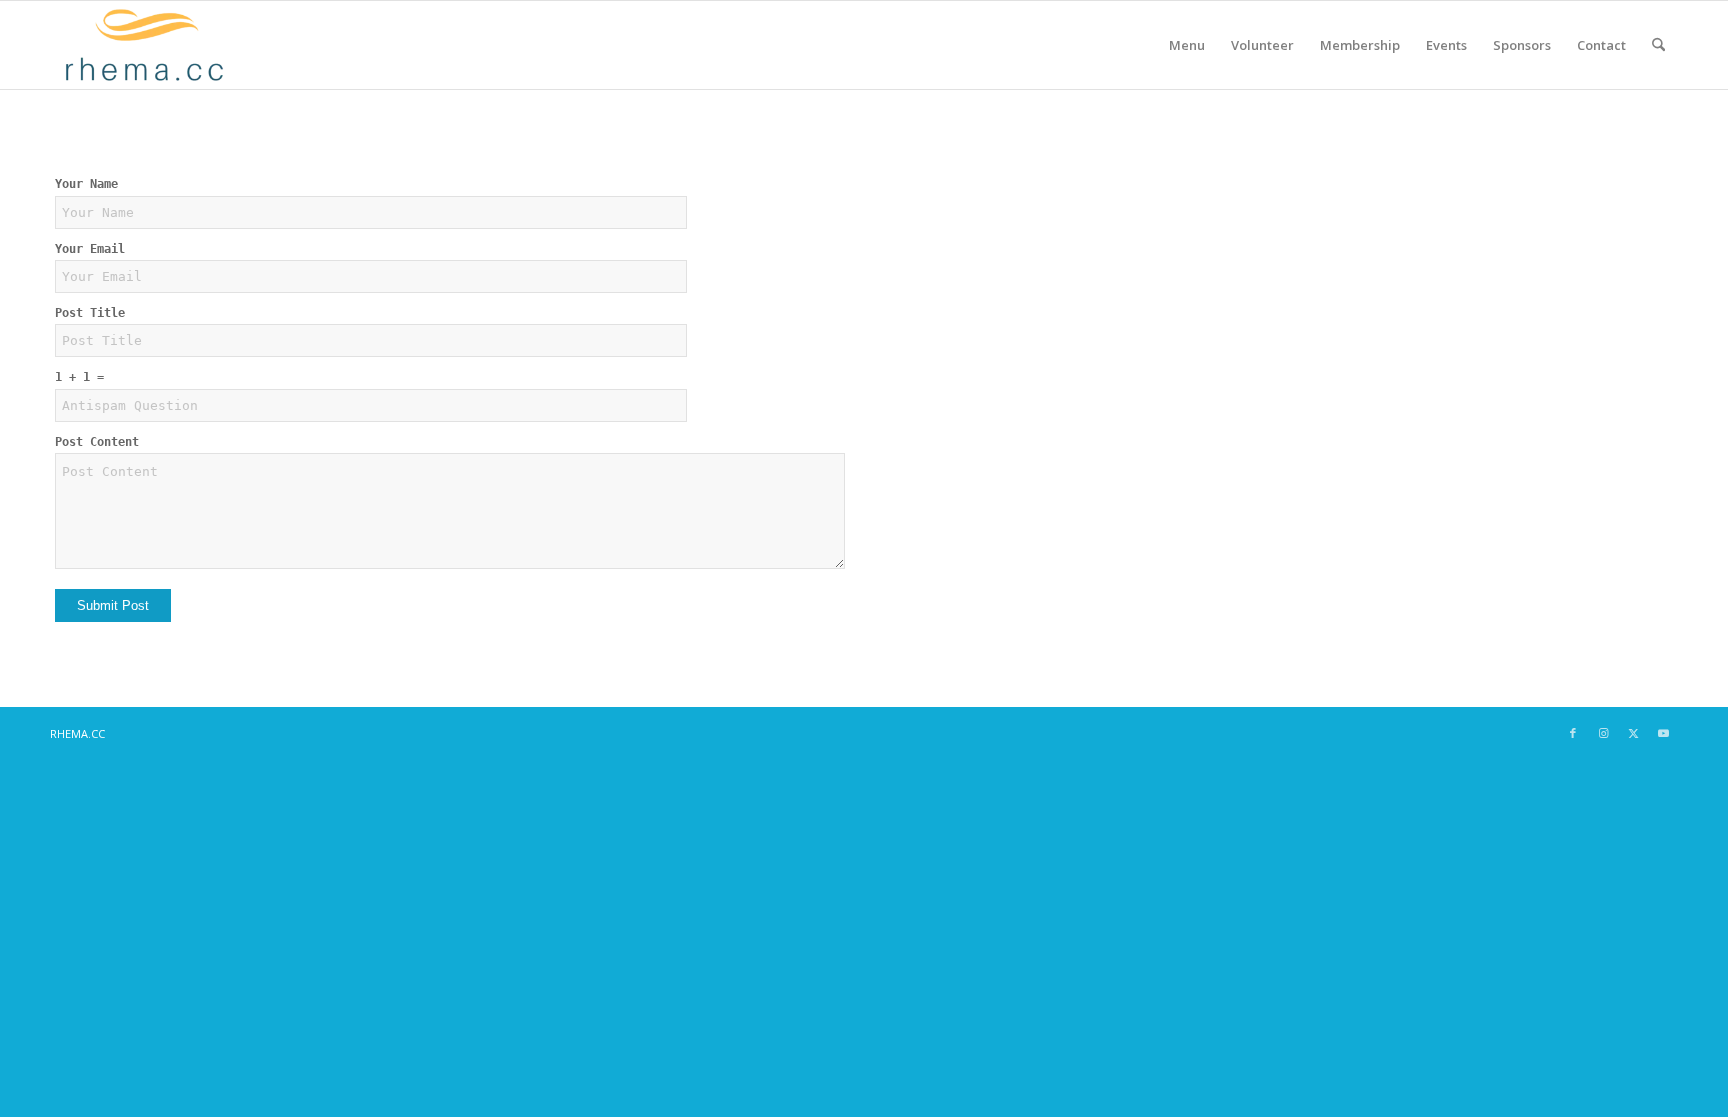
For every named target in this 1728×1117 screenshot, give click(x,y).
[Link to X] (1633, 733)
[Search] (1658, 45)
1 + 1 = (79, 377)
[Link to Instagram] (1603, 733)
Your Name (86, 184)
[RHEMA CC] (142, 45)
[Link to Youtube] (1663, 733)
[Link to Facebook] (1573, 733)
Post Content (97, 442)
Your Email (90, 249)
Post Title (90, 313)
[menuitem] (1187, 45)
